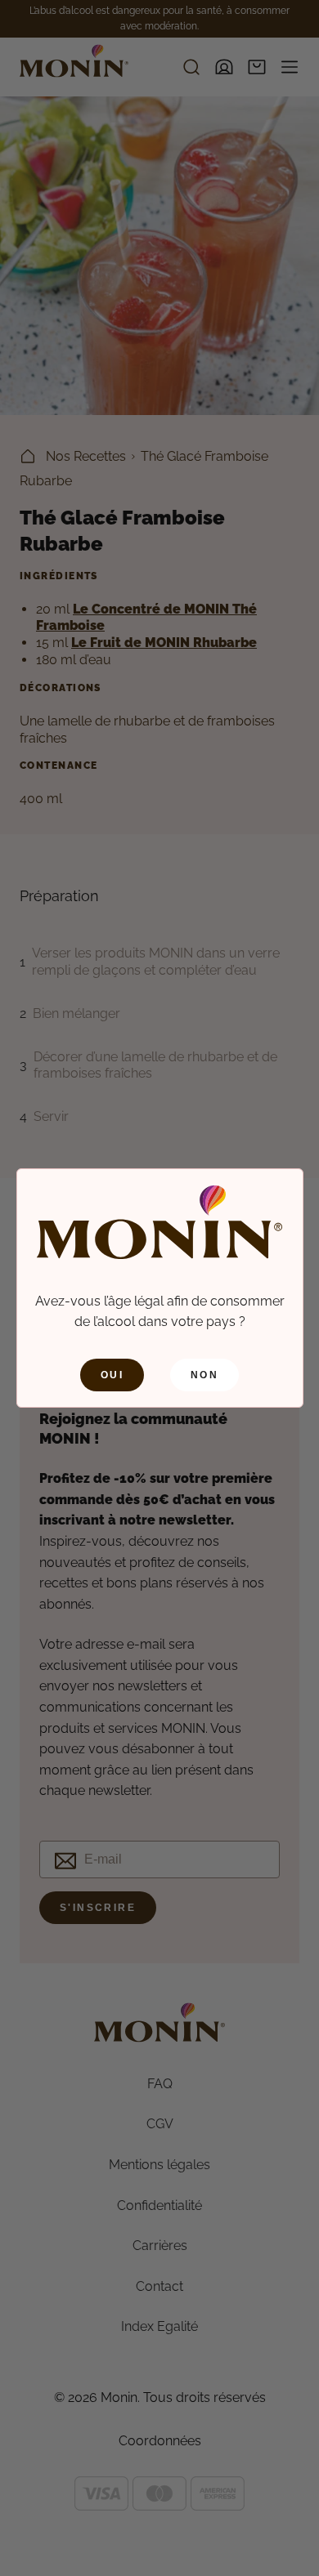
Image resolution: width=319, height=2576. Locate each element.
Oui (112, 1375)
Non (204, 1375)
